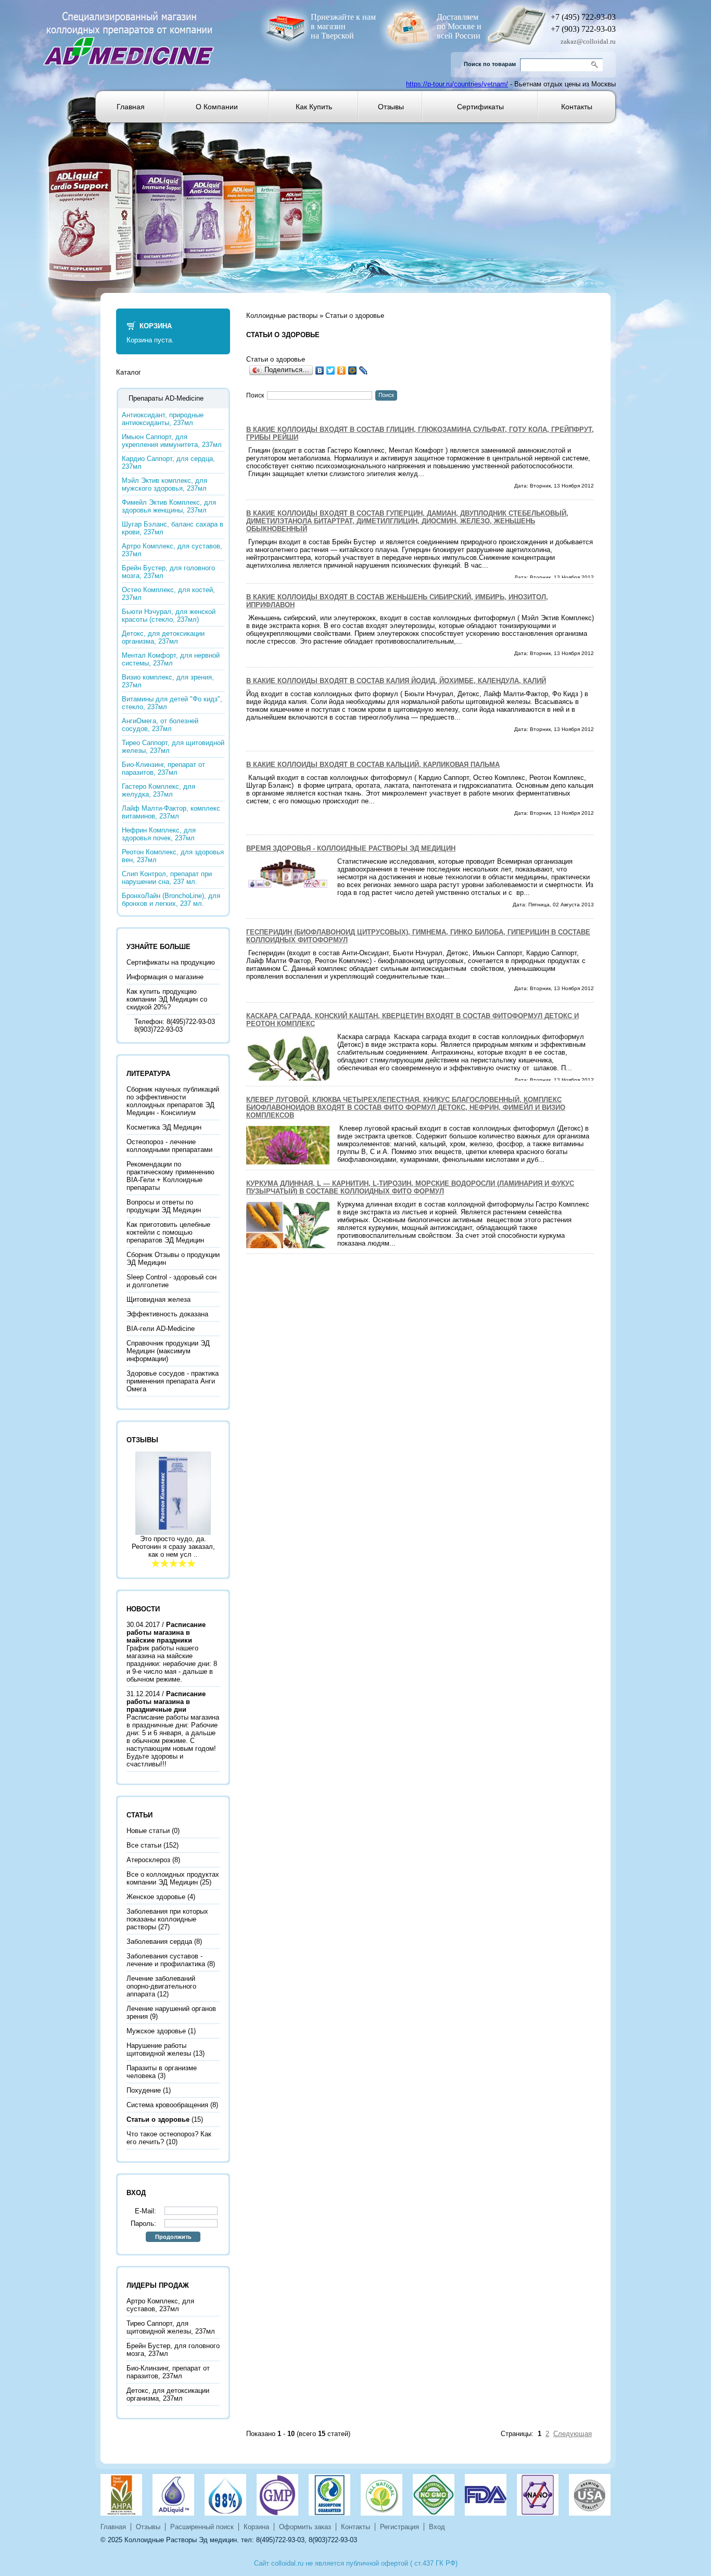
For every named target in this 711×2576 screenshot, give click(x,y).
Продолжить (173, 2237)
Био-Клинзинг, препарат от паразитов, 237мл (163, 768)
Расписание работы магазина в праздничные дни (166, 1702)
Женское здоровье (156, 1897)
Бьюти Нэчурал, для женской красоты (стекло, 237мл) (169, 616)
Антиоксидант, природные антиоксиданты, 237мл (163, 419)
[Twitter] (331, 370)
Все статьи (144, 1845)
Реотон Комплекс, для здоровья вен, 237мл (173, 856)
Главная (131, 107)
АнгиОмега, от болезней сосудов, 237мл (160, 725)
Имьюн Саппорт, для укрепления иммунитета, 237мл (172, 441)
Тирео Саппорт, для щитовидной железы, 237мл (173, 747)
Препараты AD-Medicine (166, 398)
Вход (437, 2527)
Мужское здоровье (156, 2031)
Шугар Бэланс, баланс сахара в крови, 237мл (173, 528)
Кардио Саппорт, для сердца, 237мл (168, 463)
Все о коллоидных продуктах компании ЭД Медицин (173, 1878)
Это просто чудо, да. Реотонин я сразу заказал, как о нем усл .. (173, 1547)
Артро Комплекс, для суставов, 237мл (172, 550)
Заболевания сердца (159, 1941)
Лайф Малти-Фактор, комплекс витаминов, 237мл (171, 812)
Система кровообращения (167, 2105)
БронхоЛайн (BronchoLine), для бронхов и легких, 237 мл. (171, 900)
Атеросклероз (148, 1860)
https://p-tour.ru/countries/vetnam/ (457, 84)
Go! (596, 65)
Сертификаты (480, 107)
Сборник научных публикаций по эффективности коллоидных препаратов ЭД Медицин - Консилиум (173, 1101)
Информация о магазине (165, 977)
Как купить (314, 107)
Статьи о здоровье (355, 316)
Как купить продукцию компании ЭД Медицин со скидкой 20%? (167, 999)
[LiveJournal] (364, 370)
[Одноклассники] (342, 370)
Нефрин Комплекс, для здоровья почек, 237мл (159, 834)
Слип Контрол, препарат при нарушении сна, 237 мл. (167, 878)
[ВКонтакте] (320, 370)
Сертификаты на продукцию (171, 962)
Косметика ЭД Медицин (164, 1127)
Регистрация (399, 2527)
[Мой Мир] (353, 370)
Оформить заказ (305, 2527)
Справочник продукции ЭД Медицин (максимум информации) (168, 1351)
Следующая (573, 2434)
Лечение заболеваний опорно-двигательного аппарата (161, 1986)
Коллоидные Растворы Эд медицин (181, 2540)
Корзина (156, 326)
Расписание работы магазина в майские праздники (166, 1632)
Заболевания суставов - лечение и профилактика (166, 1960)
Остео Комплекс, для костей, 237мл (168, 594)
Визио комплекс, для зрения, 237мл (168, 681)
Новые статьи (148, 1831)
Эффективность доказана (167, 1314)
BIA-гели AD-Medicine (161, 1329)
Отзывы (391, 107)
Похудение (144, 2090)
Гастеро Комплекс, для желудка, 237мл (158, 790)
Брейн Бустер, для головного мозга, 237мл (168, 572)
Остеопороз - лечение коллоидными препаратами (169, 1146)
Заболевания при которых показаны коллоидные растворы (167, 1919)
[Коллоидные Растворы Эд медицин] (129, 33)
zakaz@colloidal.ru (588, 41)
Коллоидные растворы (282, 316)
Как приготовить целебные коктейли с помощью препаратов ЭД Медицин (168, 1232)
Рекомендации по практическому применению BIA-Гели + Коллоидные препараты (170, 1176)
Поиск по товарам (490, 64)
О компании (217, 107)
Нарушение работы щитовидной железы (159, 2049)
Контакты (577, 107)
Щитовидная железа (158, 1299)
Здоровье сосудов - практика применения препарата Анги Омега (173, 1381)
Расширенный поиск (202, 2527)
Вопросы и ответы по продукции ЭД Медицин (164, 1206)
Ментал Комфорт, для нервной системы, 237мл (171, 659)
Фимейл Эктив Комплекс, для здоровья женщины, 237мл (169, 506)
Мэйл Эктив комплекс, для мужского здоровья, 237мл (164, 484)
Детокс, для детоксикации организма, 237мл (163, 637)
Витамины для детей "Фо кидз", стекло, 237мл (172, 703)
